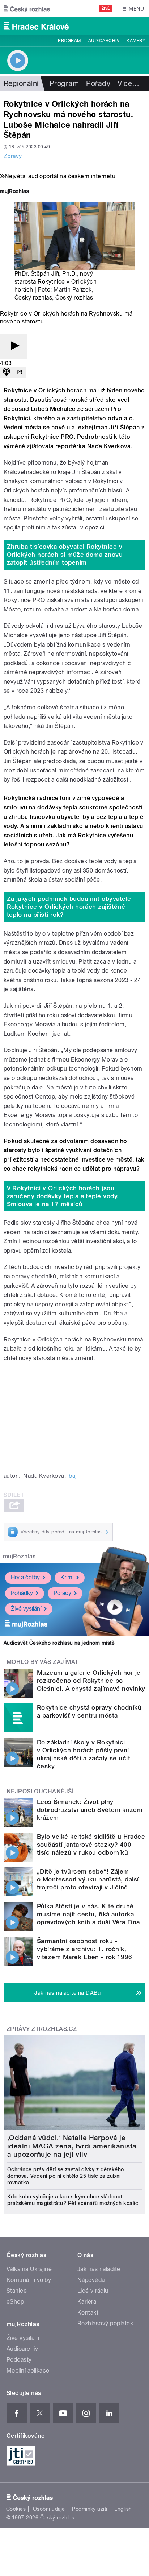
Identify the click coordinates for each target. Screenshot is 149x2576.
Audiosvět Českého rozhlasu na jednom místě (59, 1643)
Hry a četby (25, 1577)
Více (128, 83)
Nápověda (91, 2280)
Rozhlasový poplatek (105, 2323)
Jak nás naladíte (99, 2269)
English (123, 2509)
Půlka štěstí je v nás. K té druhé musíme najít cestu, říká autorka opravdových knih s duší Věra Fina (88, 1914)
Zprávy (13, 156)
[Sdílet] (20, 373)
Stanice (17, 2291)
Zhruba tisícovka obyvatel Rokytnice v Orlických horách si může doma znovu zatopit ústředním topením (65, 555)
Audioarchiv (104, 41)
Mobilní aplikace (28, 2371)
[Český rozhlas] (27, 9)
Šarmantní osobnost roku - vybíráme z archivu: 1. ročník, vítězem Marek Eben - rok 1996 (85, 1949)
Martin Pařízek (73, 290)
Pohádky (22, 1593)
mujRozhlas (19, 1556)
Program (69, 41)
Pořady (98, 83)
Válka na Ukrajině (29, 2269)
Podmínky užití (90, 2509)
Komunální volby (29, 2280)
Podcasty (19, 2360)
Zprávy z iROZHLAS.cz (42, 2029)
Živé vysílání (26, 1609)
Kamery (136, 41)
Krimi (67, 1577)
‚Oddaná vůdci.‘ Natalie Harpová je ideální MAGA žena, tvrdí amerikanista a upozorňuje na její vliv (72, 2146)
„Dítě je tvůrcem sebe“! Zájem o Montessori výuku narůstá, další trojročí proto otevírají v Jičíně (88, 1879)
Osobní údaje (49, 2509)
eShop (15, 2302)
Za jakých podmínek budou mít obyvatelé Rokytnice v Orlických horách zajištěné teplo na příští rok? (69, 907)
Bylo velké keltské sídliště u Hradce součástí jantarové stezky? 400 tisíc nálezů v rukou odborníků (91, 1845)
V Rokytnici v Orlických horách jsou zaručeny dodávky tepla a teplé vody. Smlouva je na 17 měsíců (63, 1196)
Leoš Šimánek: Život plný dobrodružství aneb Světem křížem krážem (90, 1810)
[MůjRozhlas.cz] (14, 192)
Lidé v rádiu (93, 2291)
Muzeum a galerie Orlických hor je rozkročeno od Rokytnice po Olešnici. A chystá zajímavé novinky (91, 1681)
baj (73, 1476)
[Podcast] (7, 373)
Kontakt (88, 2313)
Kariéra (87, 2302)
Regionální (21, 83)
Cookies (16, 2509)
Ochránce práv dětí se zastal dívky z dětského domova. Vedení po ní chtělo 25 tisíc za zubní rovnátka (66, 2176)
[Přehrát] (14, 346)
